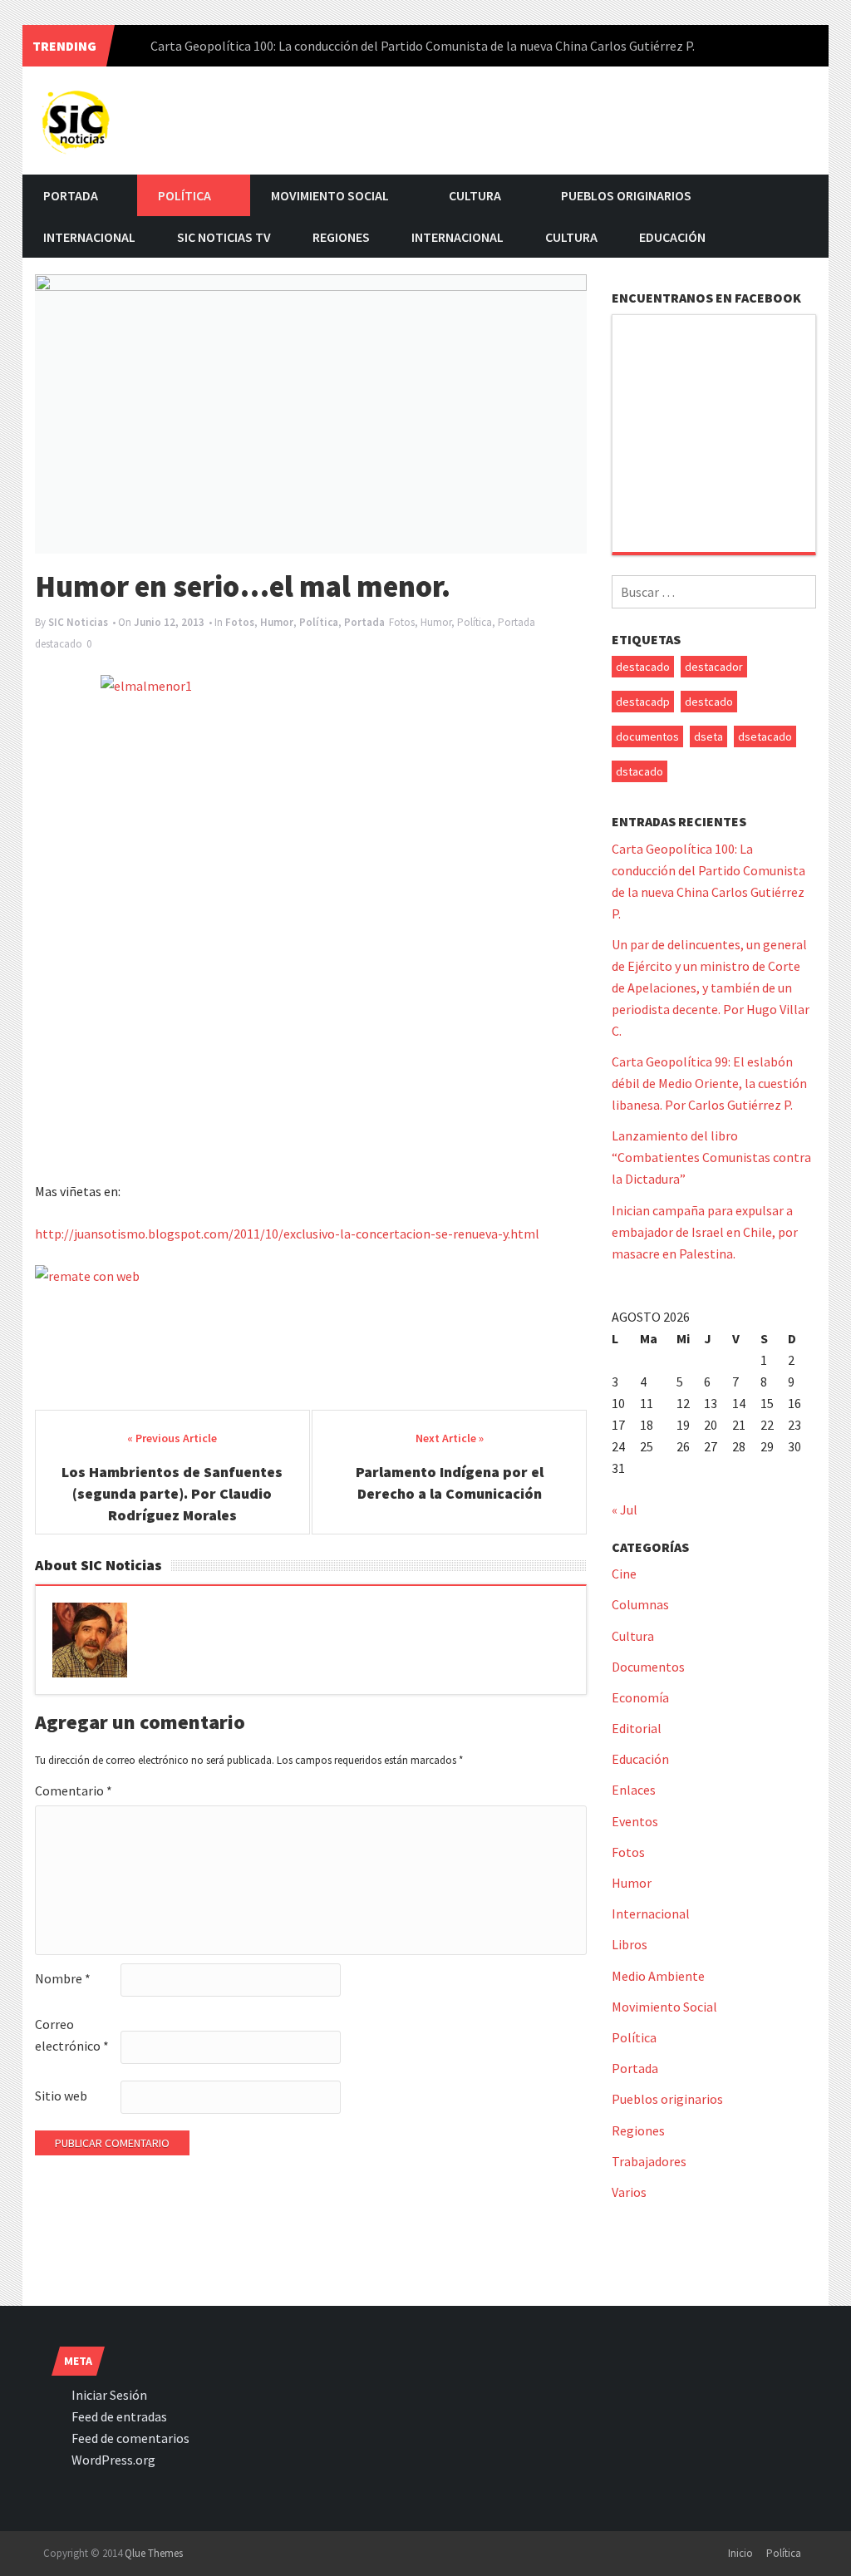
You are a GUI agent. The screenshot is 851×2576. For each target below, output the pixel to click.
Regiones (341, 237)
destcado (709, 702)
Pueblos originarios (626, 195)
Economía (640, 1697)
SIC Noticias (78, 622)
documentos (647, 736)
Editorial (637, 1728)
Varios (629, 2192)
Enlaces (634, 1790)
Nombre (63, 1978)
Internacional (89, 237)
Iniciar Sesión (109, 2395)
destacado (59, 644)
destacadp (643, 702)
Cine (624, 1574)
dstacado (639, 771)
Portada (71, 195)
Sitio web (61, 2096)
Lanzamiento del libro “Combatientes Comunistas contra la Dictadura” (711, 1157)
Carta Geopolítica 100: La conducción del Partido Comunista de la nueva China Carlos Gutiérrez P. (423, 46)
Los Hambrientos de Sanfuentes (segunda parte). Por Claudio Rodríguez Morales (172, 1493)
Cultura (475, 195)
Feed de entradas (119, 2416)
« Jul (625, 1510)
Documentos (648, 1667)
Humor (277, 622)
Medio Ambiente (658, 1976)
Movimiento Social (330, 195)
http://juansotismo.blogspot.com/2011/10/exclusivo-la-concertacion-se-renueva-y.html (287, 1234)
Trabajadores (649, 2161)
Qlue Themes (154, 2553)
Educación (672, 237)
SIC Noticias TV (224, 237)
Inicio (740, 2553)
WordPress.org (113, 2460)
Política (184, 195)
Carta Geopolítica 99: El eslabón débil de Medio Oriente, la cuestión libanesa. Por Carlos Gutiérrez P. (709, 1083)
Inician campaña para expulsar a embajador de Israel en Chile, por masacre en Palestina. (705, 1232)
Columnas (640, 1604)
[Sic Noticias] (76, 118)
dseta (708, 736)
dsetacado (765, 736)
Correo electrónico (72, 2035)
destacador (714, 667)
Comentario (74, 1790)
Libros (630, 1944)
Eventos (635, 1821)
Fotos (240, 622)
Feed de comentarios (130, 2438)
